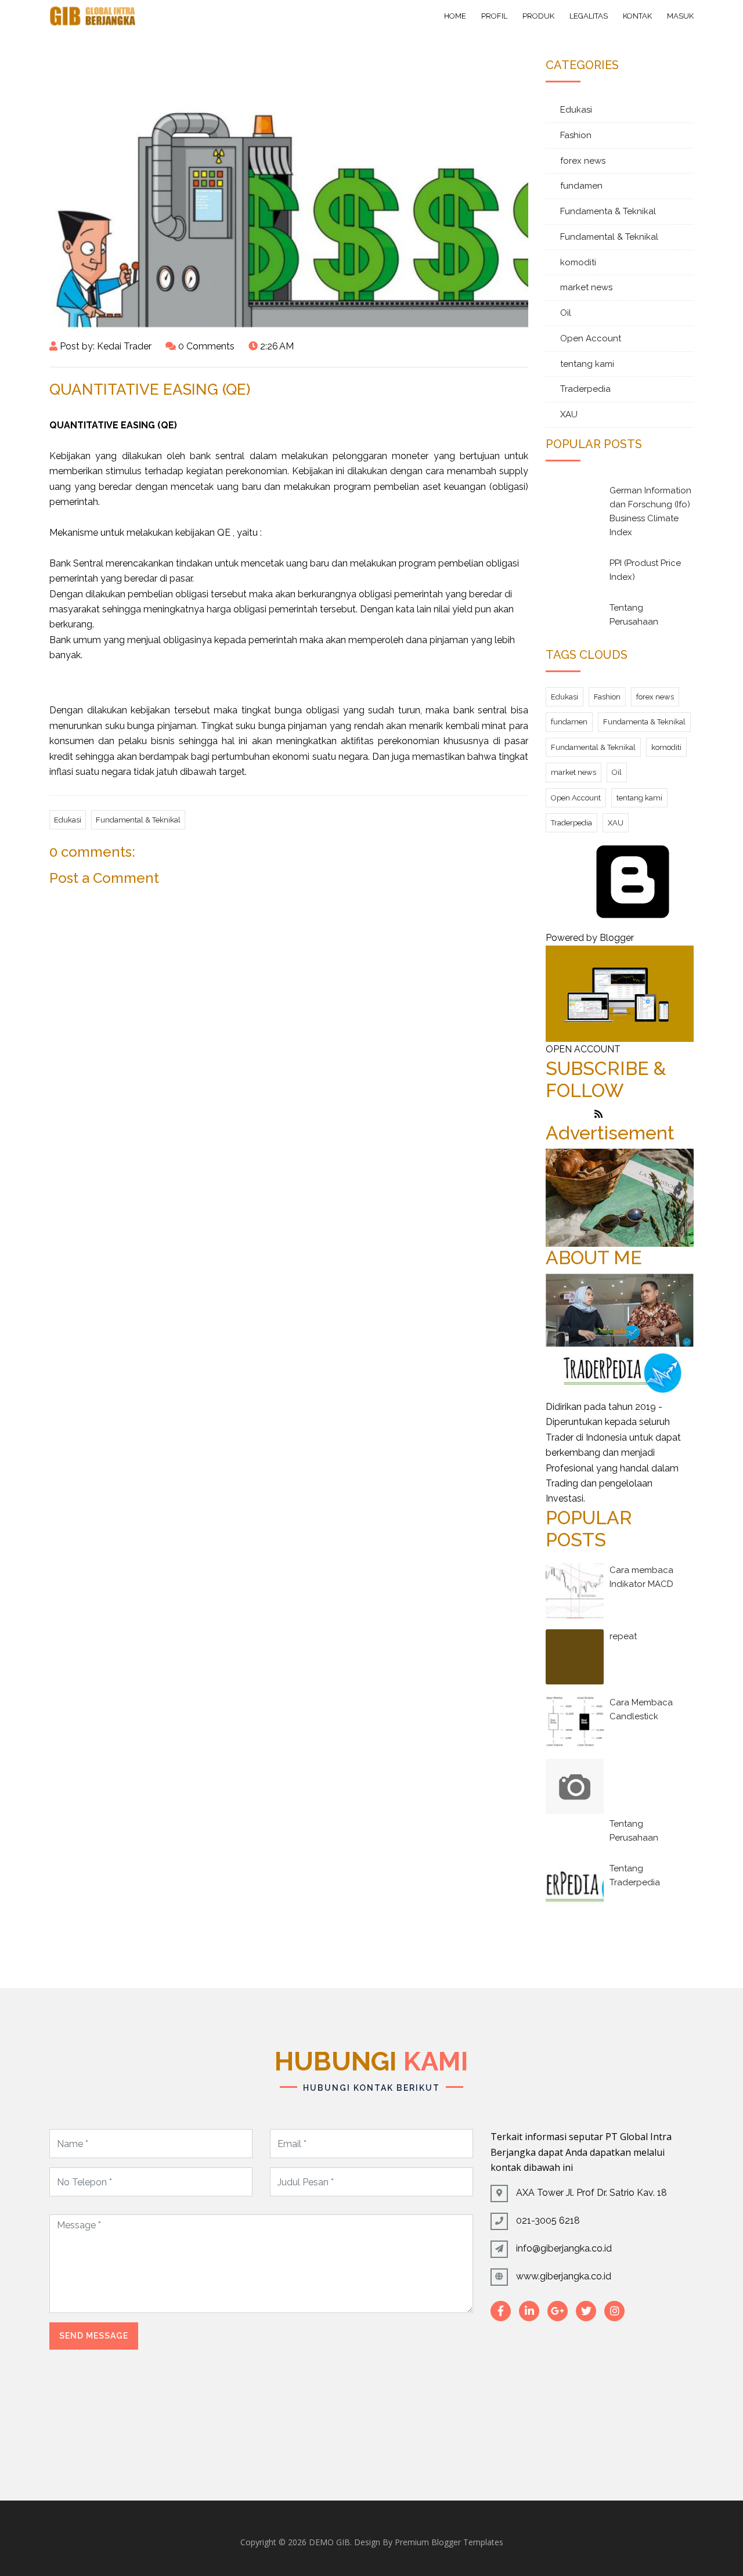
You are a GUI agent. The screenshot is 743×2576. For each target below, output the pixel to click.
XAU (569, 414)
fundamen (581, 186)
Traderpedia (585, 389)
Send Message (94, 2336)
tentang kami (587, 364)
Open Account (591, 338)
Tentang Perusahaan (634, 615)
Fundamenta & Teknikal (608, 211)
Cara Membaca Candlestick (641, 1709)
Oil (566, 313)
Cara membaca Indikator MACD (641, 1577)
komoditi (578, 262)
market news (586, 287)
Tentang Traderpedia (635, 1875)
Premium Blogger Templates (449, 2542)
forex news (583, 161)
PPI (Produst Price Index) (645, 570)
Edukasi (68, 820)
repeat (623, 1636)
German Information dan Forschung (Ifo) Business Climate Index (650, 511)
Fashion (576, 135)
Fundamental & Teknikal (138, 820)
